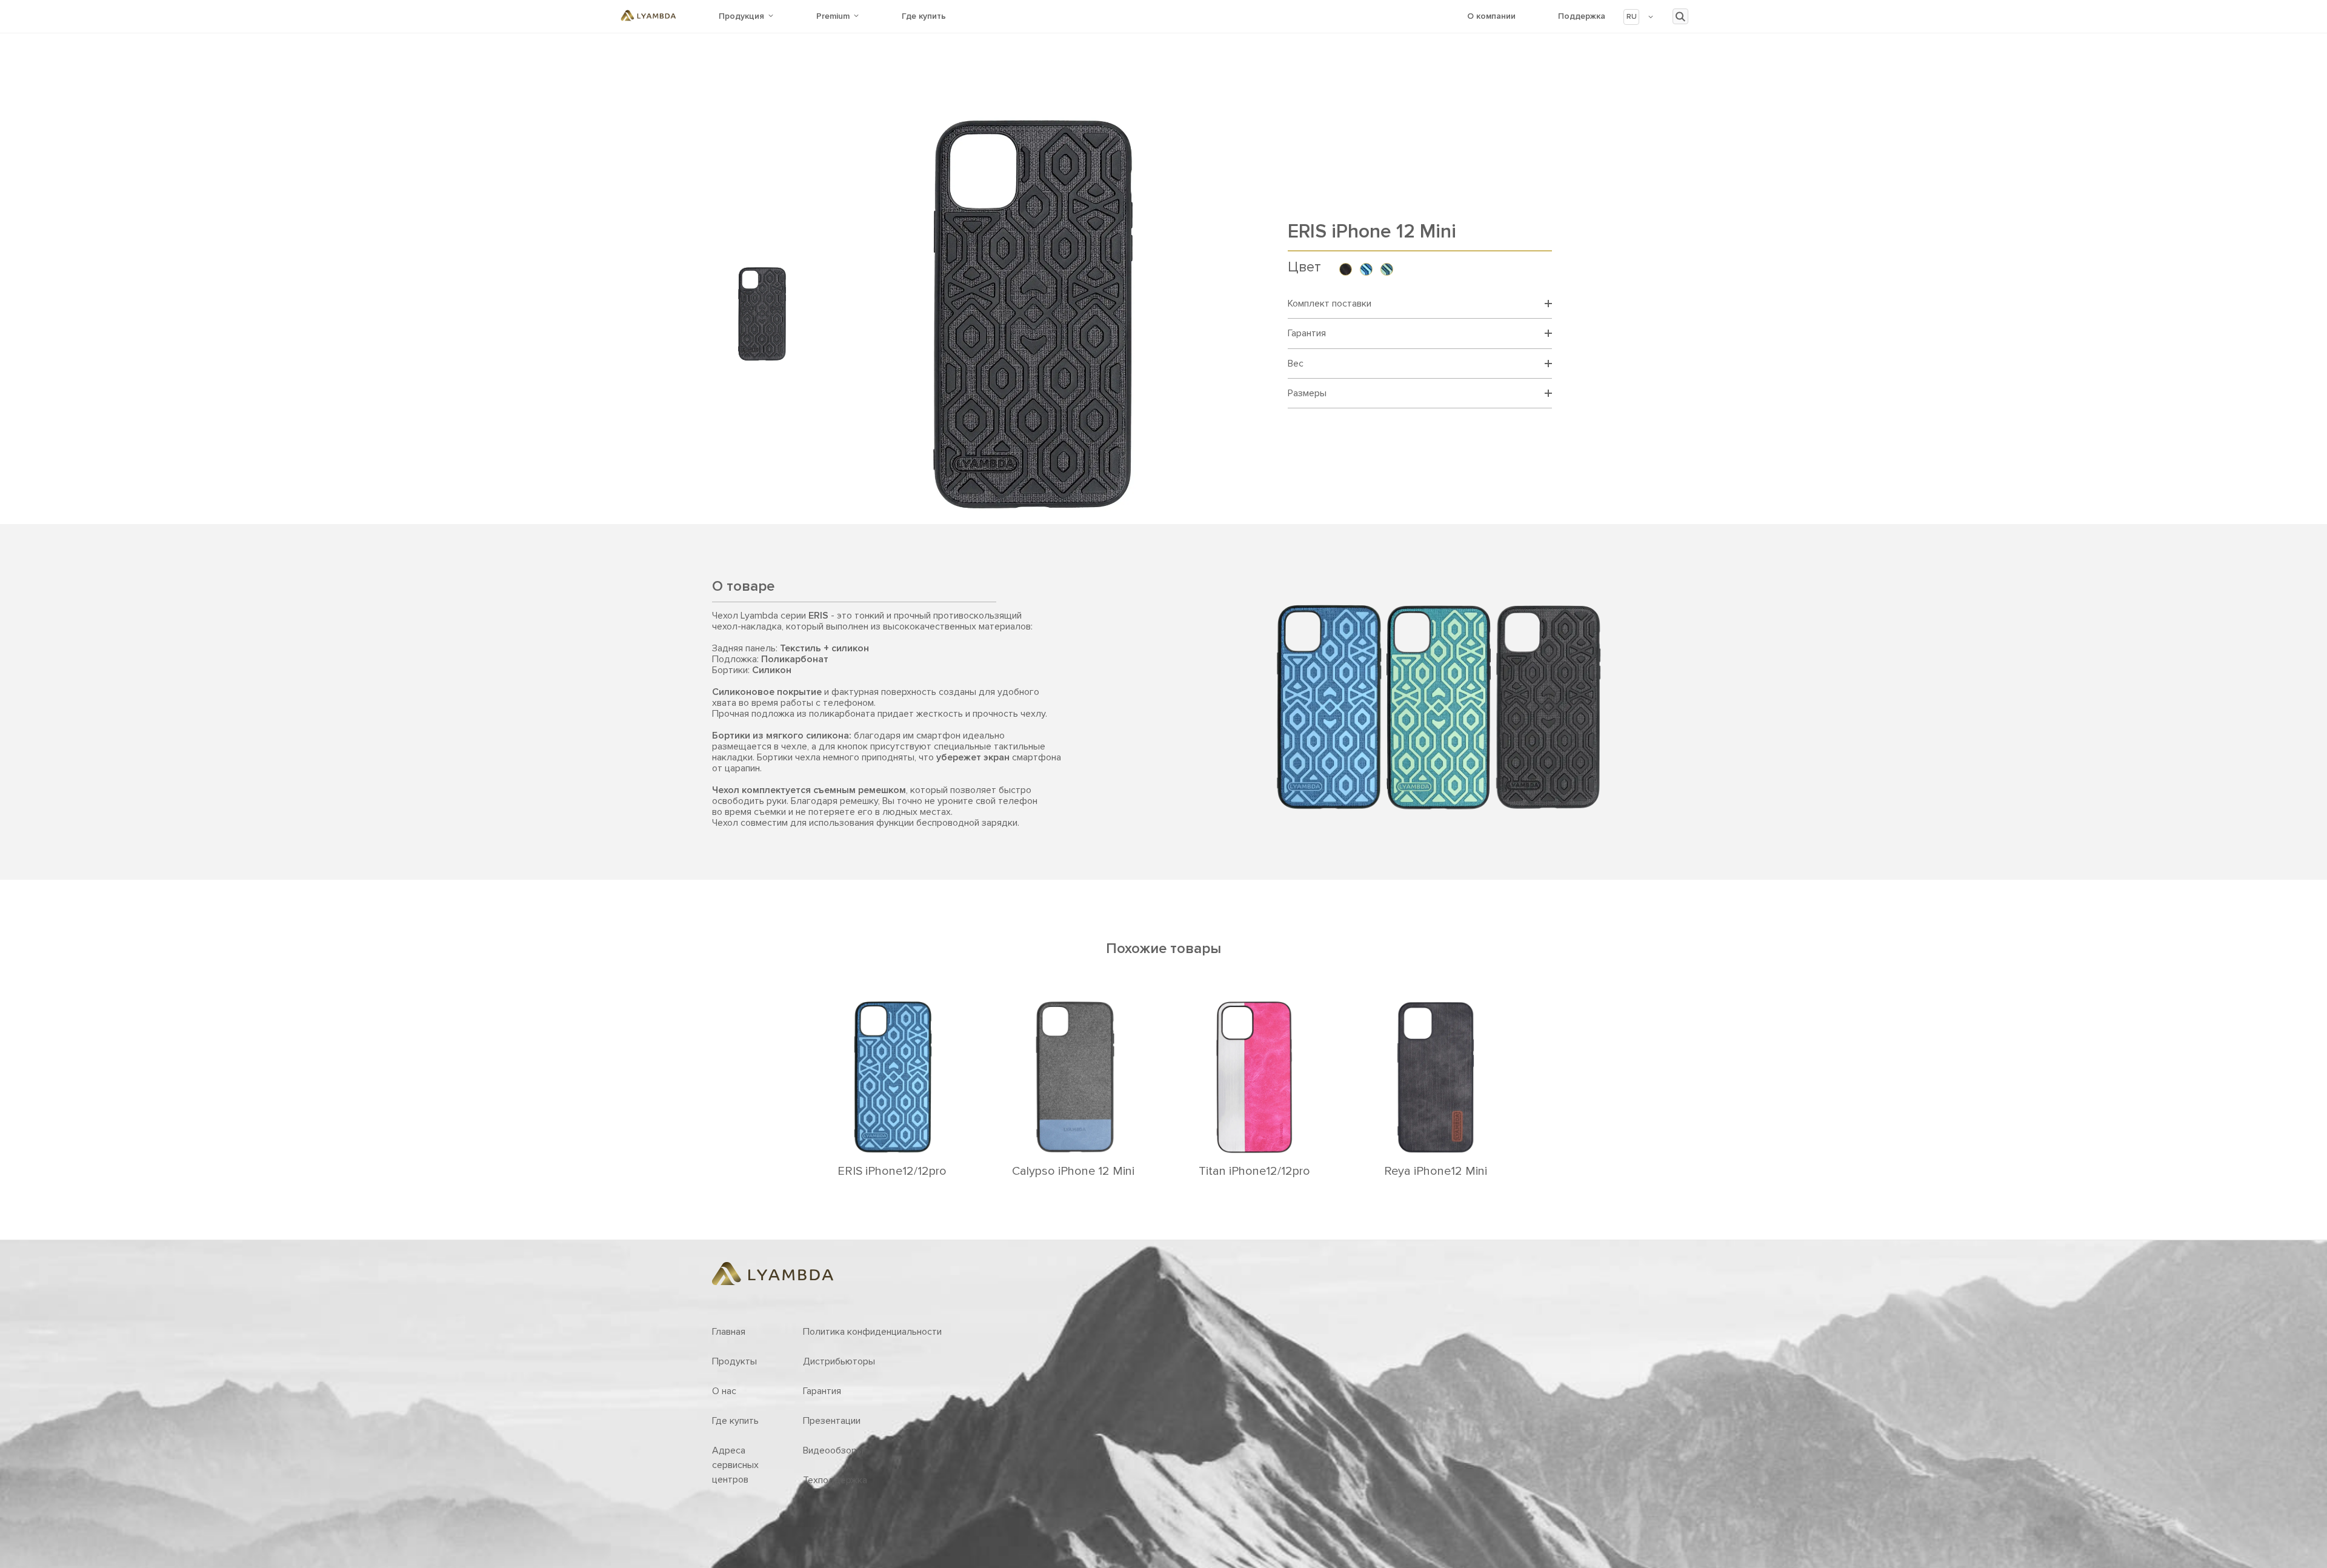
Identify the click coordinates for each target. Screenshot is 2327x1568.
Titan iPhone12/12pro (1254, 1171)
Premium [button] (833, 16)
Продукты (734, 1361)
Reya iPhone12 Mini (1436, 1171)
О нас (724, 1391)
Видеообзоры (833, 1450)
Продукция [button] (741, 16)
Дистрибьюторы (839, 1361)
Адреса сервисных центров (735, 1465)
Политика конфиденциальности (872, 1332)
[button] (1639, 17)
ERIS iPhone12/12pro (892, 1171)
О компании (1491, 16)
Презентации (832, 1421)
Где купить (924, 16)
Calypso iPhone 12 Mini (1073, 1171)
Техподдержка (835, 1480)
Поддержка (1582, 16)
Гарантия (822, 1391)
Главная (729, 1332)
